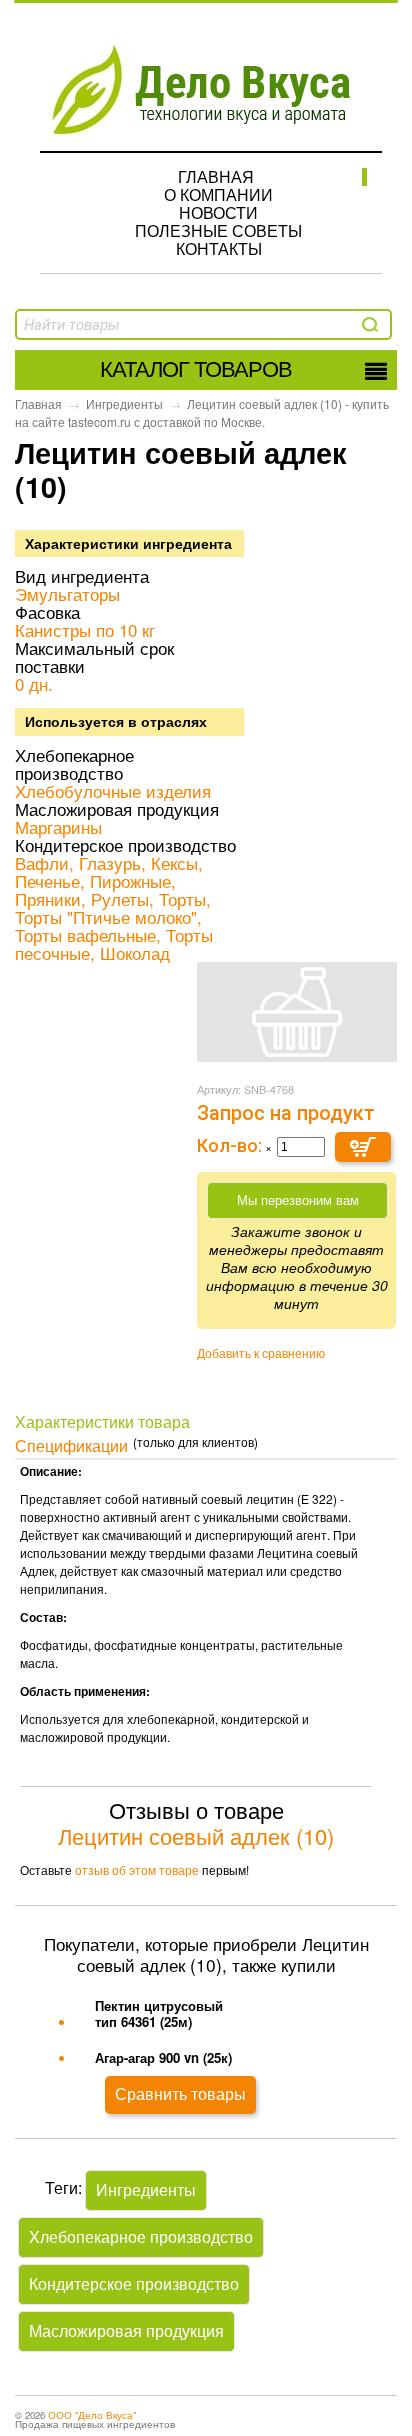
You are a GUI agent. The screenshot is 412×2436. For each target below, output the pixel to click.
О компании (218, 194)
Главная (216, 176)
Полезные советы (218, 230)
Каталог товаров (196, 369)
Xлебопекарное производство (141, 2236)
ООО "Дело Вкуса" (92, 2415)
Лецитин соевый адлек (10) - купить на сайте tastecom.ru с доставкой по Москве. (202, 412)
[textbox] (127, 325)
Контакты (219, 248)
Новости (218, 212)
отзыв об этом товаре (137, 1869)
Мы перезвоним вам (298, 1200)
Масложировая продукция (126, 2330)
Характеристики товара (102, 1421)
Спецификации (71, 1445)
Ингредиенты (124, 403)
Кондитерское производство (134, 2283)
